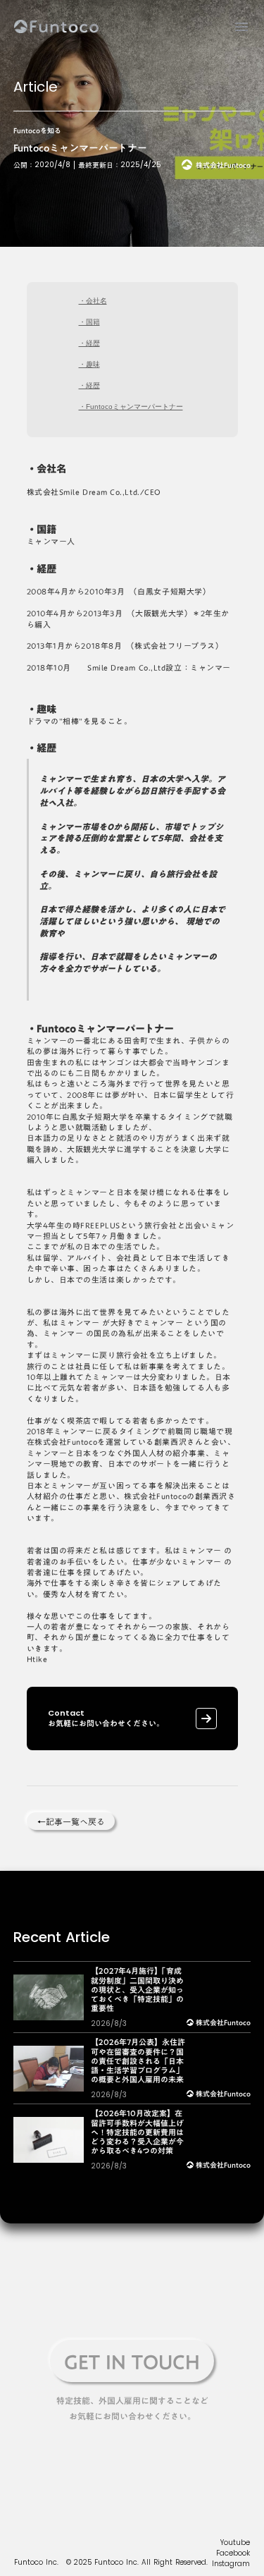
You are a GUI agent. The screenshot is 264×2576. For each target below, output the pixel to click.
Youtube (235, 2543)
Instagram (231, 2564)
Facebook (233, 2553)
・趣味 (89, 364)
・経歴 (89, 343)
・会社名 (93, 301)
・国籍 (89, 322)
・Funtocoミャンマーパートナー (131, 407)
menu (241, 27)
